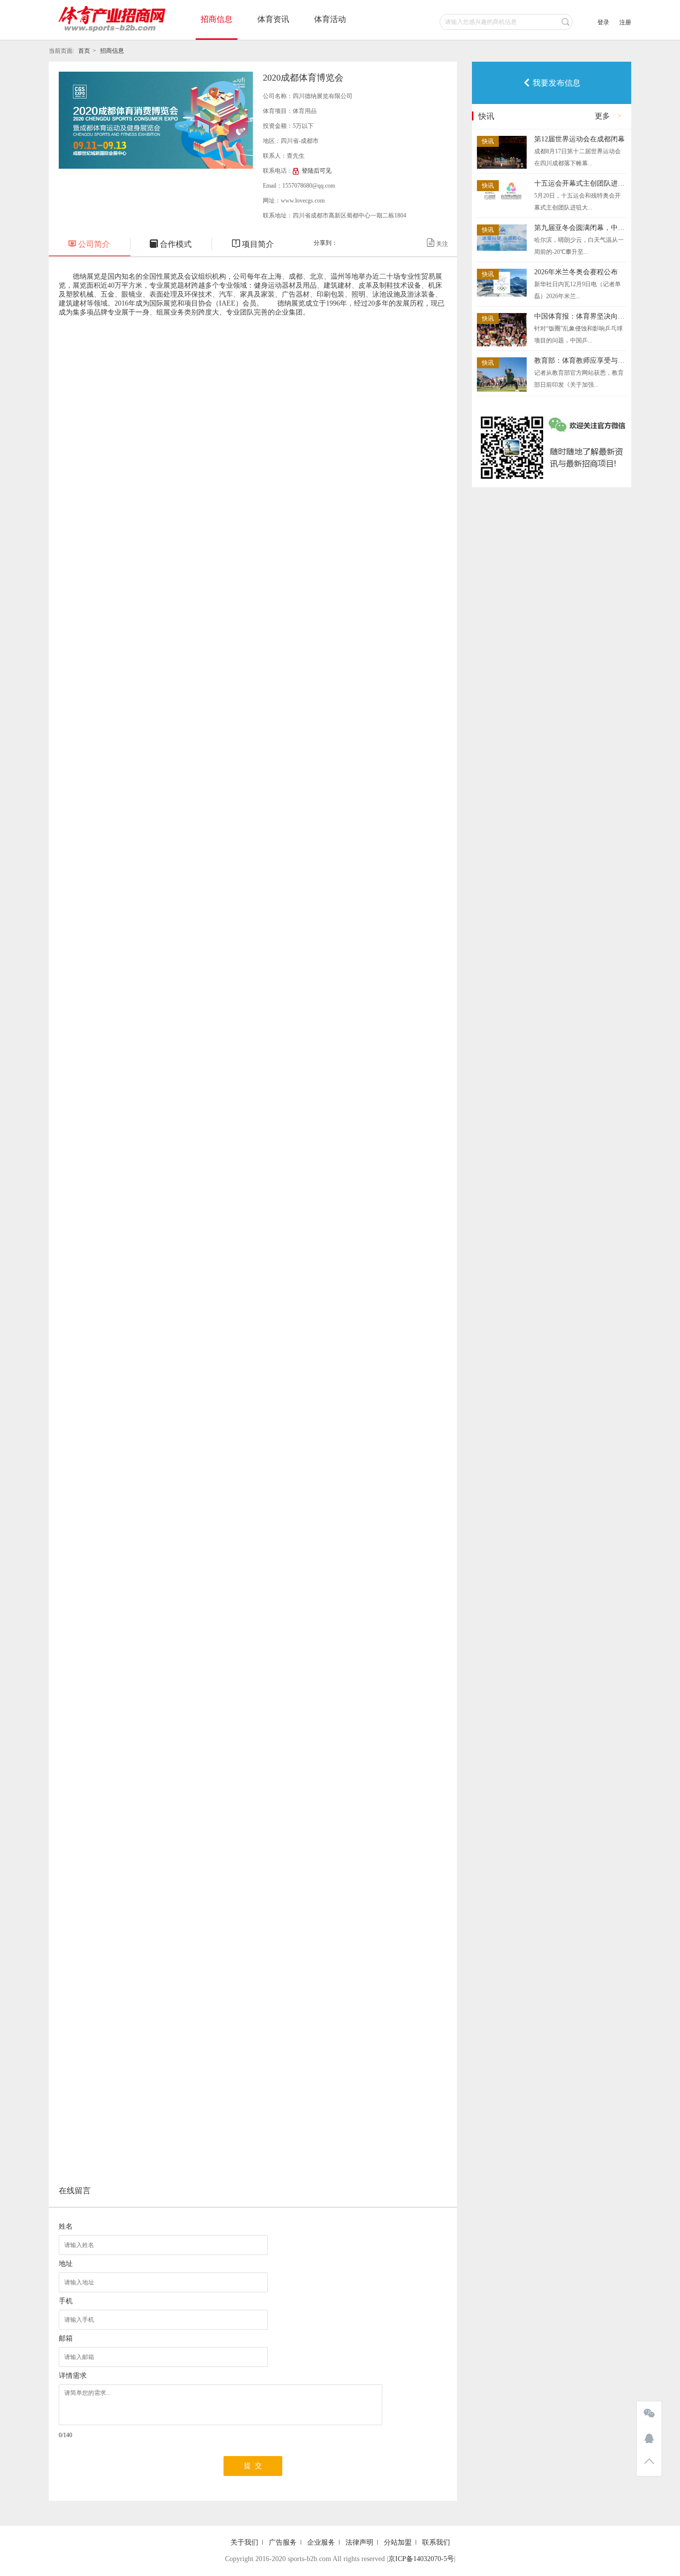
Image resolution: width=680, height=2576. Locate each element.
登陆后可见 (317, 171)
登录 (603, 22)
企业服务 (321, 2542)
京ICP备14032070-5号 (421, 2559)
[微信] (649, 2414)
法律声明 (359, 2542)
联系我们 (436, 2542)
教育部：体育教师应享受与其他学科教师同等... (580, 361)
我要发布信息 (552, 83)
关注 (437, 243)
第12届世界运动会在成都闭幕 (579, 139)
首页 (84, 51)
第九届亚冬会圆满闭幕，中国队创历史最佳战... (580, 228)
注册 (625, 22)
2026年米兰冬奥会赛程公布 (576, 272)
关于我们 (244, 2542)
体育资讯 (273, 19)
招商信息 (217, 19)
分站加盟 (398, 2542)
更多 (602, 116)
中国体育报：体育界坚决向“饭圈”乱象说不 (580, 316)
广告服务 (283, 2542)
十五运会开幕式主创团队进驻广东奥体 (580, 183)
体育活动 (330, 19)
